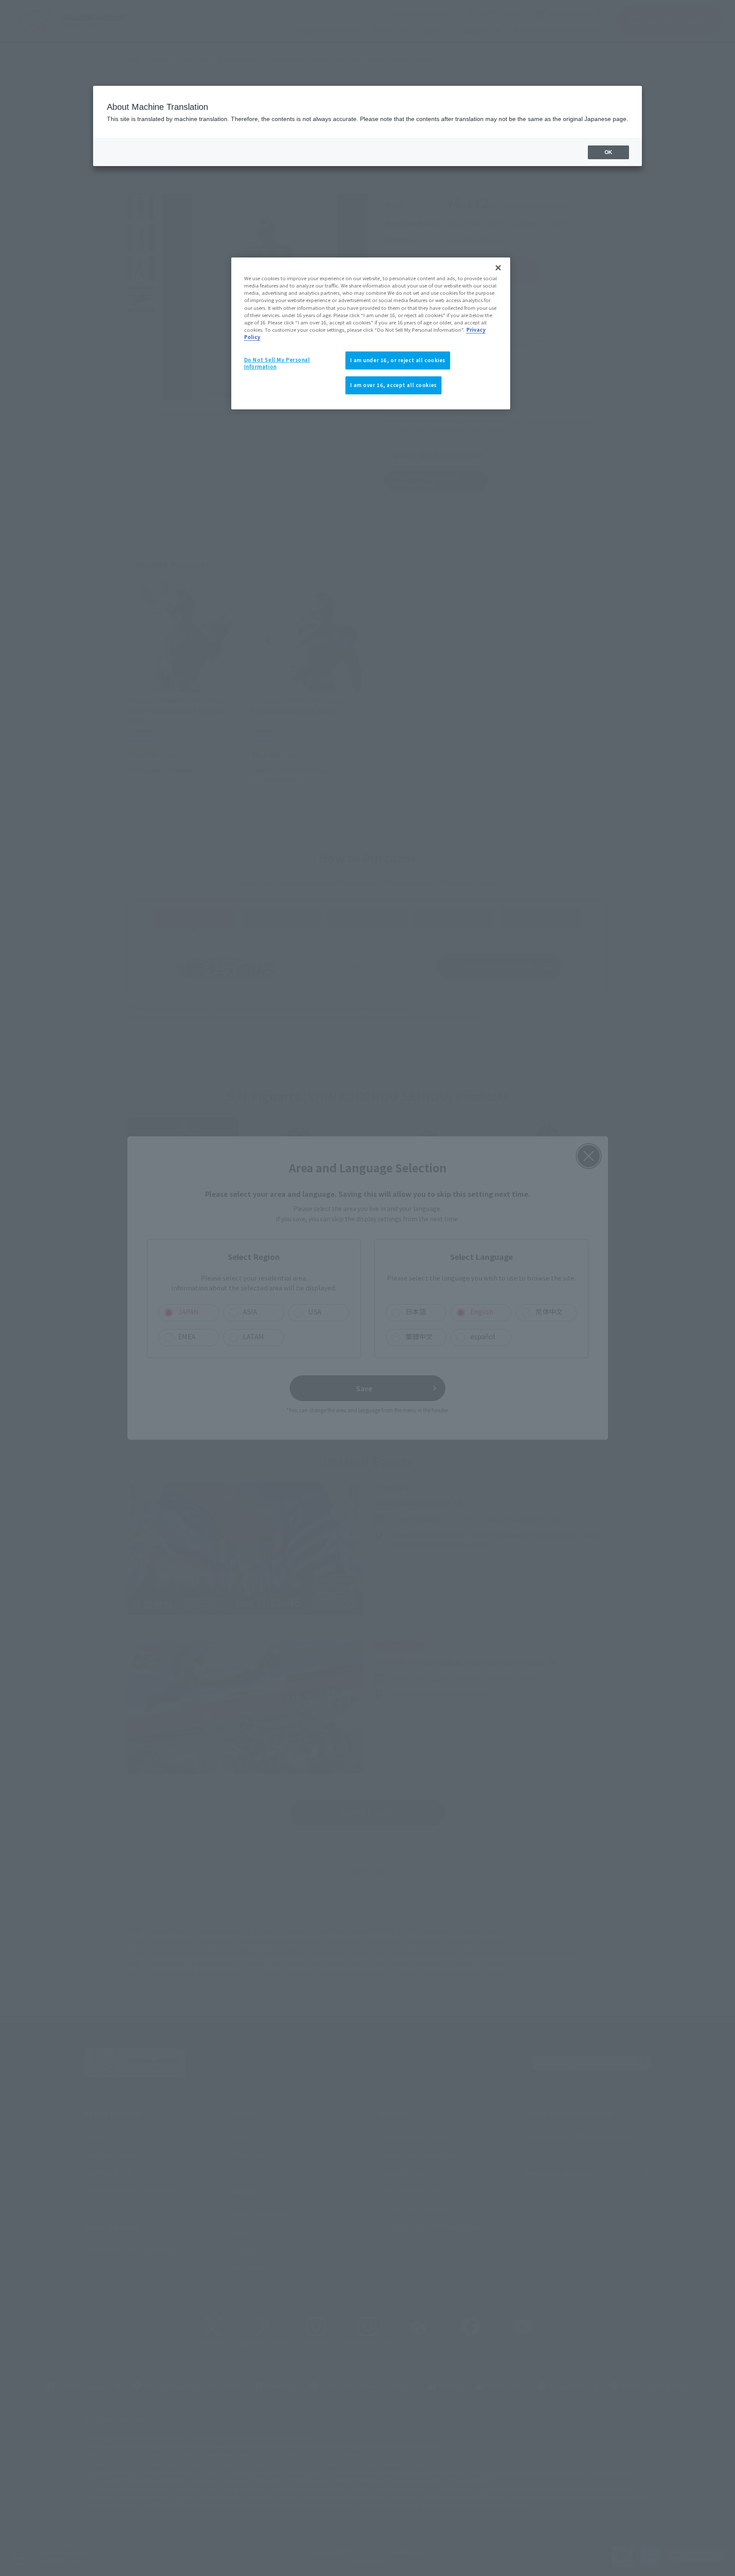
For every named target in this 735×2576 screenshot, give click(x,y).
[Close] (498, 268)
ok (608, 152)
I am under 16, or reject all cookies (398, 360)
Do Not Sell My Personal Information (277, 363)
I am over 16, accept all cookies (393, 385)
